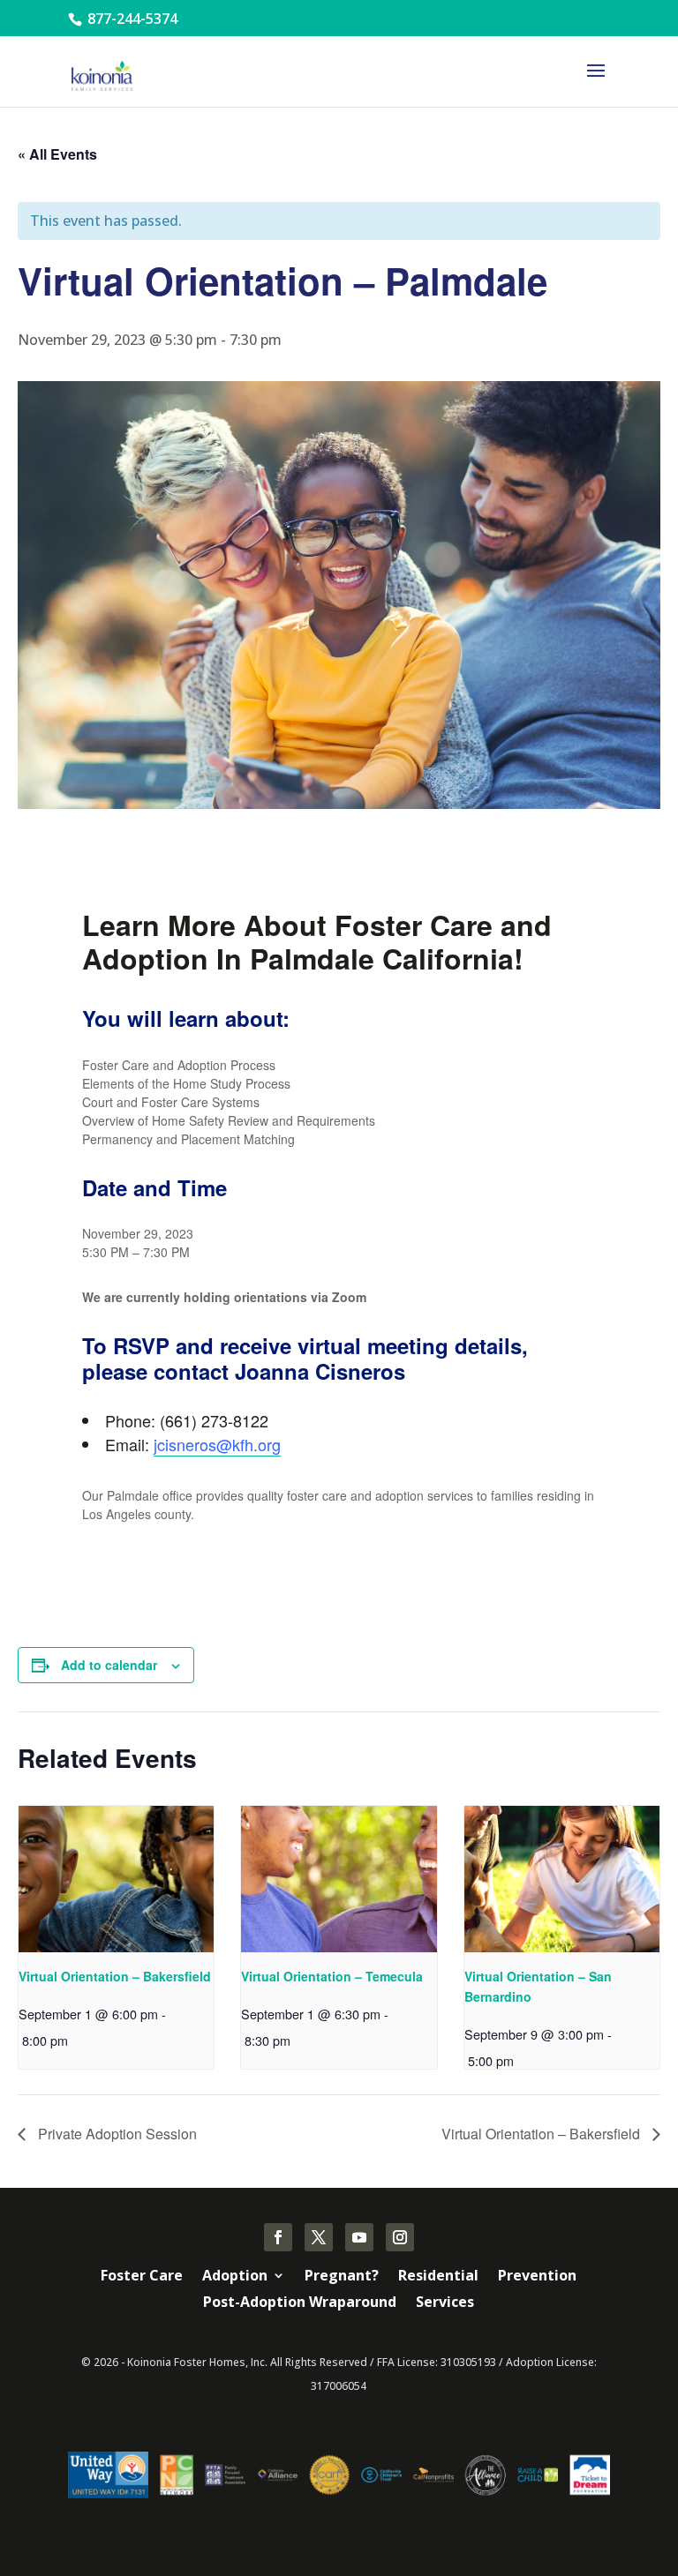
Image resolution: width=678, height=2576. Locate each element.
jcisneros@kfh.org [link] (217, 1444)
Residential (438, 2277)
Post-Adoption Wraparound (300, 2303)
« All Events (57, 154)
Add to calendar (109, 1665)
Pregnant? (342, 2277)
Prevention (537, 2277)
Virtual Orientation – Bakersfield (115, 1976)
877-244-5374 (131, 19)
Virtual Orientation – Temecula (332, 1976)
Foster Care (142, 2277)
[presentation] (116, 1879)
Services (445, 2303)
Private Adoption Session (116, 2134)
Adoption (235, 2277)
